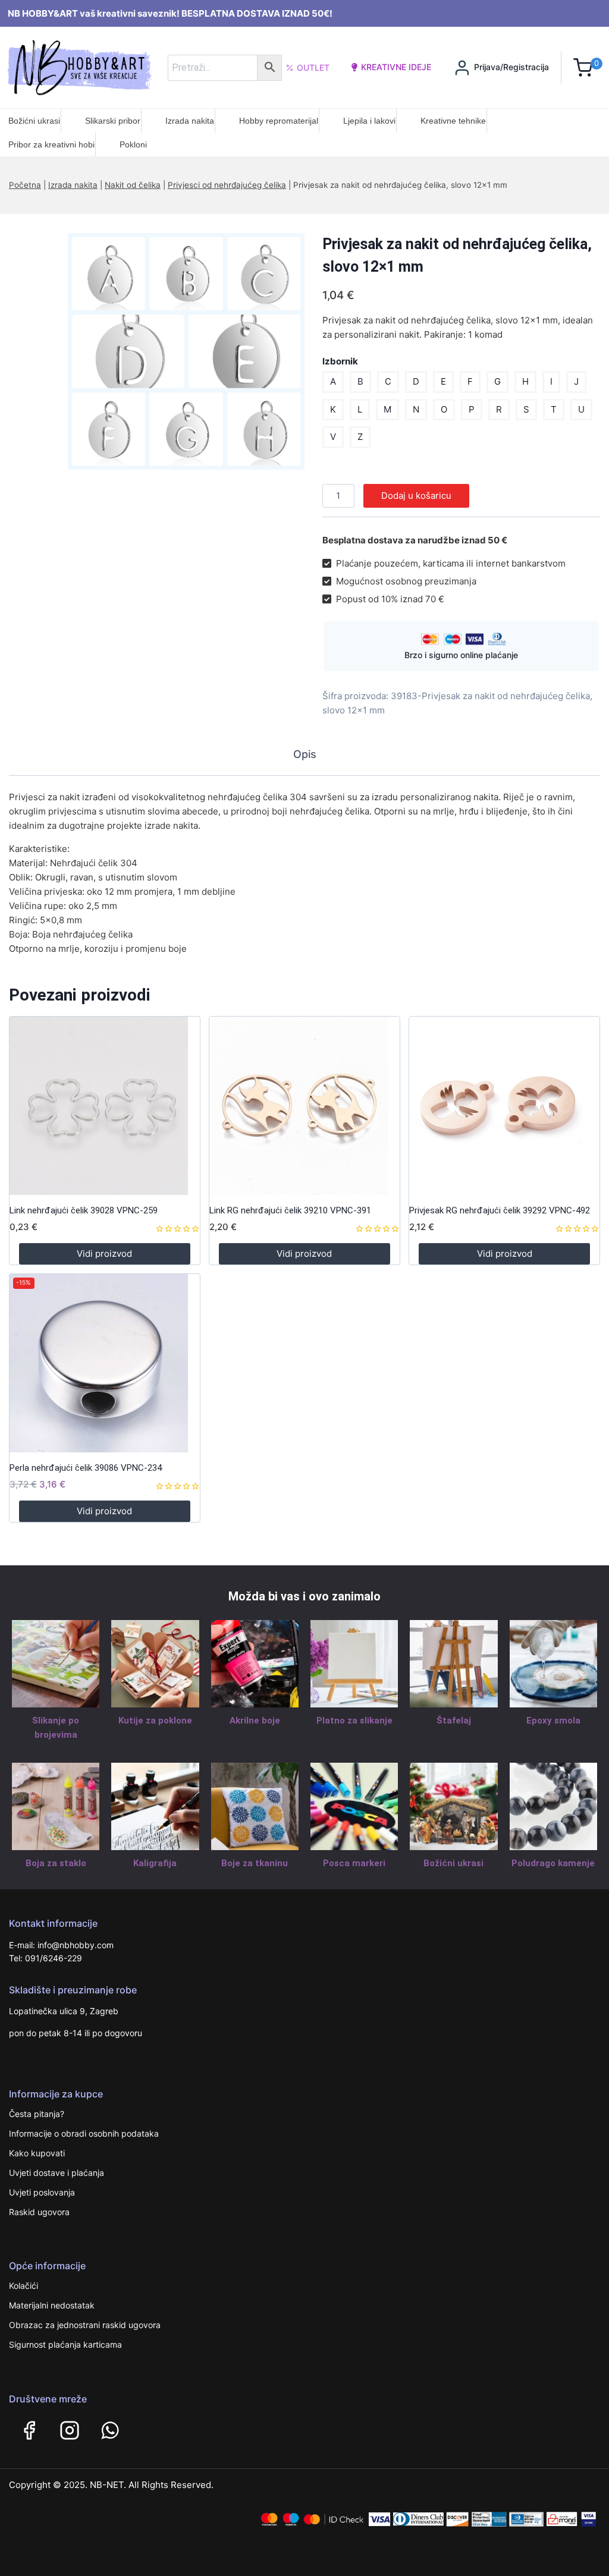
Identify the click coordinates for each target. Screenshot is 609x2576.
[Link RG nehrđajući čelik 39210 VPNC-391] (304, 1106)
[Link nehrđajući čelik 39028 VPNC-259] (105, 1106)
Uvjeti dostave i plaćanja (56, 2173)
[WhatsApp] (110, 2430)
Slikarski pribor (113, 121)
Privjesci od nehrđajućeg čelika (227, 185)
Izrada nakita (190, 121)
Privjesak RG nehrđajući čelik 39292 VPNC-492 (500, 1210)
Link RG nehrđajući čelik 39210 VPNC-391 (290, 1210)
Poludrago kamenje (553, 1863)
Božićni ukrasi (34, 121)
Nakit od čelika (133, 185)
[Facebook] (29, 2430)
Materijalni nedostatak (52, 2305)
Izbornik (340, 361)
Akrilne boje (255, 1721)
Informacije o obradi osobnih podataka (84, 2133)
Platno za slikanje (354, 1721)
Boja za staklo (56, 1863)
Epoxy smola (553, 1721)
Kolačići (23, 2286)
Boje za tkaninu (255, 1863)
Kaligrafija (155, 1863)
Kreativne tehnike (453, 121)
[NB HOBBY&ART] (79, 67)
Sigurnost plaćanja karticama (65, 2344)
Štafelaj (454, 1721)
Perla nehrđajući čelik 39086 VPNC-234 (86, 1468)
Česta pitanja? (37, 2114)
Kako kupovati (37, 2153)
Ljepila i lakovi (369, 121)
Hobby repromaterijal (279, 121)
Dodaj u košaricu (416, 496)
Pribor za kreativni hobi (51, 144)
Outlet (313, 67)
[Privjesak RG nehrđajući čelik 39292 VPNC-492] (504, 1106)
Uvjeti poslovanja (42, 2192)
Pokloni (133, 144)
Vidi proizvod (104, 1254)
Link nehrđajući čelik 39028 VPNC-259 (84, 1210)
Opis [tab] (305, 754)
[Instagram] (70, 2430)
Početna (25, 185)
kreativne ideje (396, 67)
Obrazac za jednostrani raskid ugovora (85, 2325)
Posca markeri (354, 1863)
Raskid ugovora (39, 2212)
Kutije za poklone (155, 1721)
